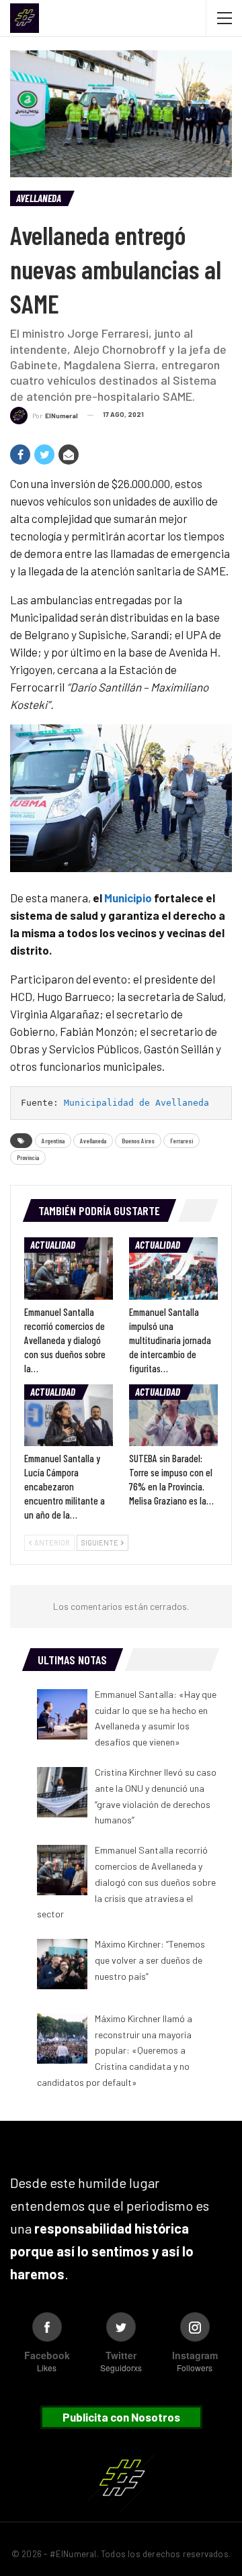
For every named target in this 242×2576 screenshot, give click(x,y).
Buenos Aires (138, 1141)
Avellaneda (39, 198)
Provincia (28, 1157)
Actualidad (53, 1245)
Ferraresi (182, 1141)
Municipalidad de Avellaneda (136, 1103)
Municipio (128, 898)
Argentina (53, 1141)
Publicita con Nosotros (121, 2417)
